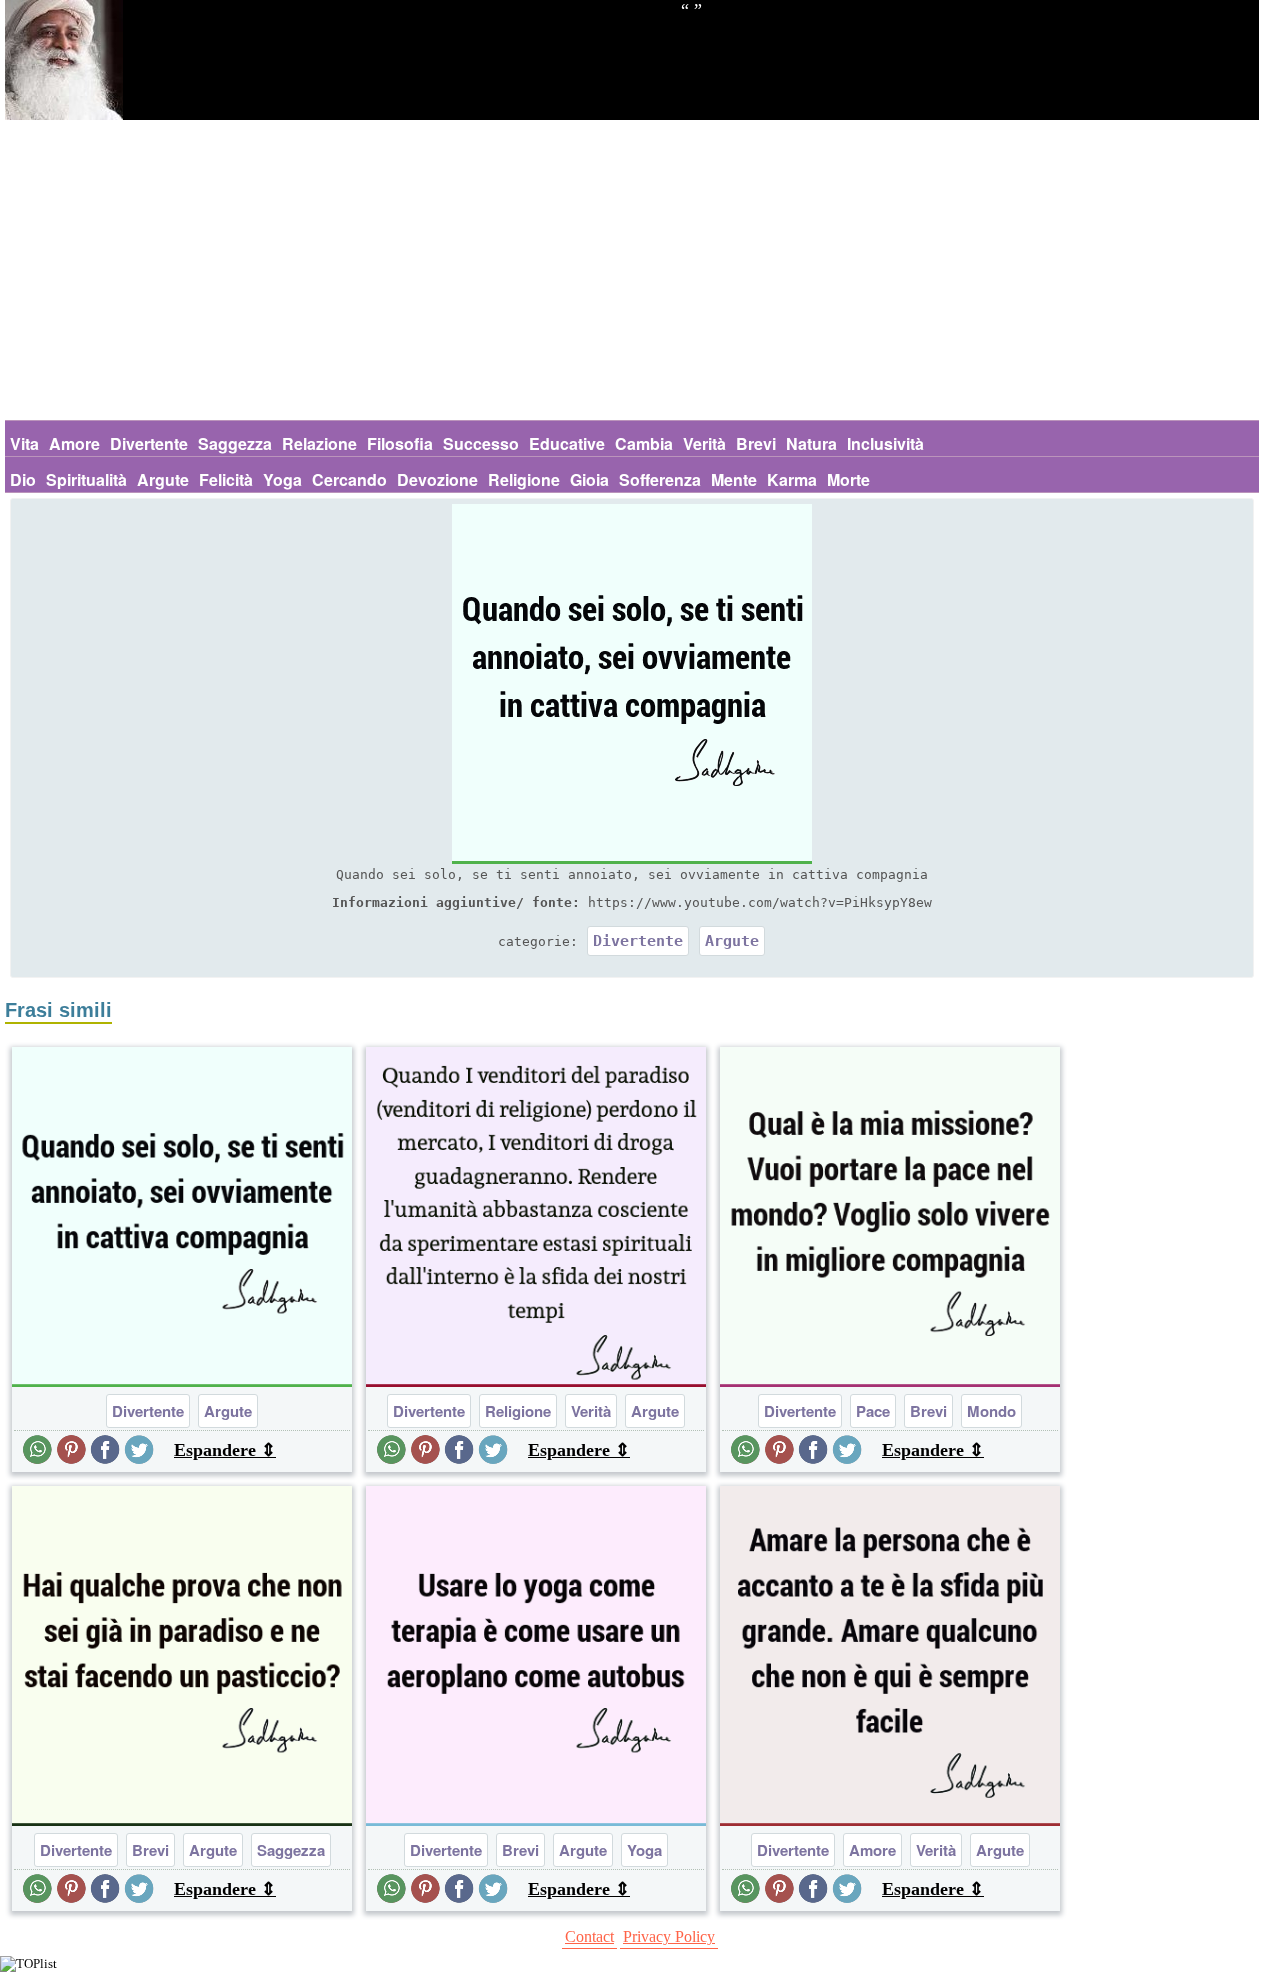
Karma (792, 479)
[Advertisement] (632, 270)
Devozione (437, 479)
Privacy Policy (669, 1936)
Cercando (349, 479)
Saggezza (235, 443)
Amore (74, 443)
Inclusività (885, 443)
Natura (811, 443)
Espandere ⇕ (225, 1450)
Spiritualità (86, 479)
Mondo (991, 1411)
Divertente (149, 443)
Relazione (319, 443)
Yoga (282, 479)
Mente (734, 479)
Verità (704, 443)
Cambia (644, 443)
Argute (163, 479)
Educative (567, 443)
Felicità (226, 479)
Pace (873, 1411)
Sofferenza (660, 479)
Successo (481, 443)
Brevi (756, 443)
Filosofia (400, 443)
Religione (524, 479)
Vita (24, 443)
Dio (23, 479)
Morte (848, 479)
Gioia (589, 479)
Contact (589, 1936)
